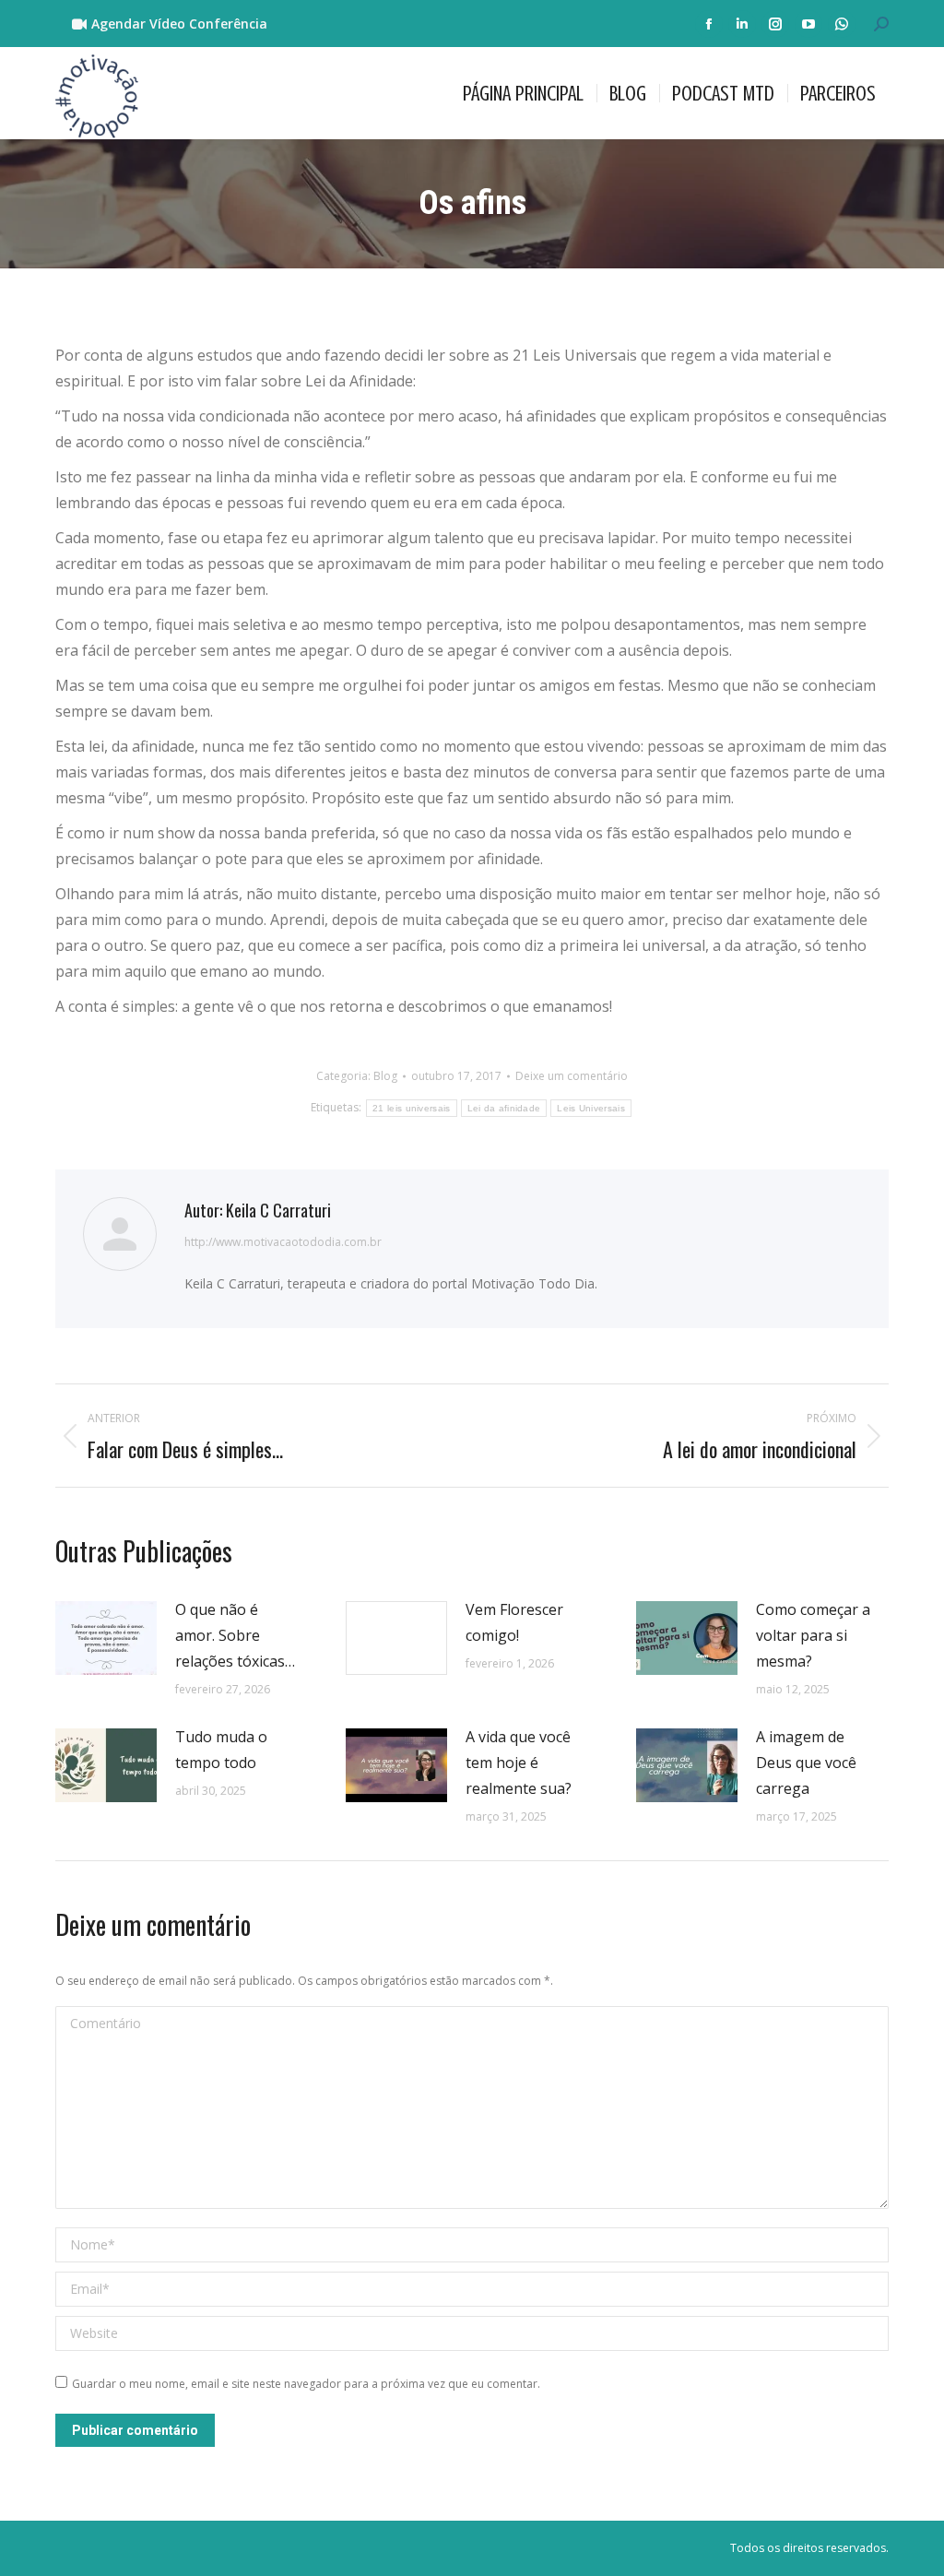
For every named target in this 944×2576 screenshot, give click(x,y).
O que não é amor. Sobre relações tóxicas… (235, 1635)
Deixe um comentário (572, 1076)
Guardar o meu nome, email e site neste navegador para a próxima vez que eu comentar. (306, 2384)
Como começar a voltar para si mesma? (813, 1635)
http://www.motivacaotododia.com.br (283, 1242)
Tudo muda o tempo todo (221, 1750)
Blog (385, 1076)
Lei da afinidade (504, 1108)
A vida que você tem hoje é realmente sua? (519, 1763)
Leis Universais (591, 1108)
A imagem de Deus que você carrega (806, 1763)
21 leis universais (411, 1108)
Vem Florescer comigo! (514, 1622)
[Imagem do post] (106, 1638)
